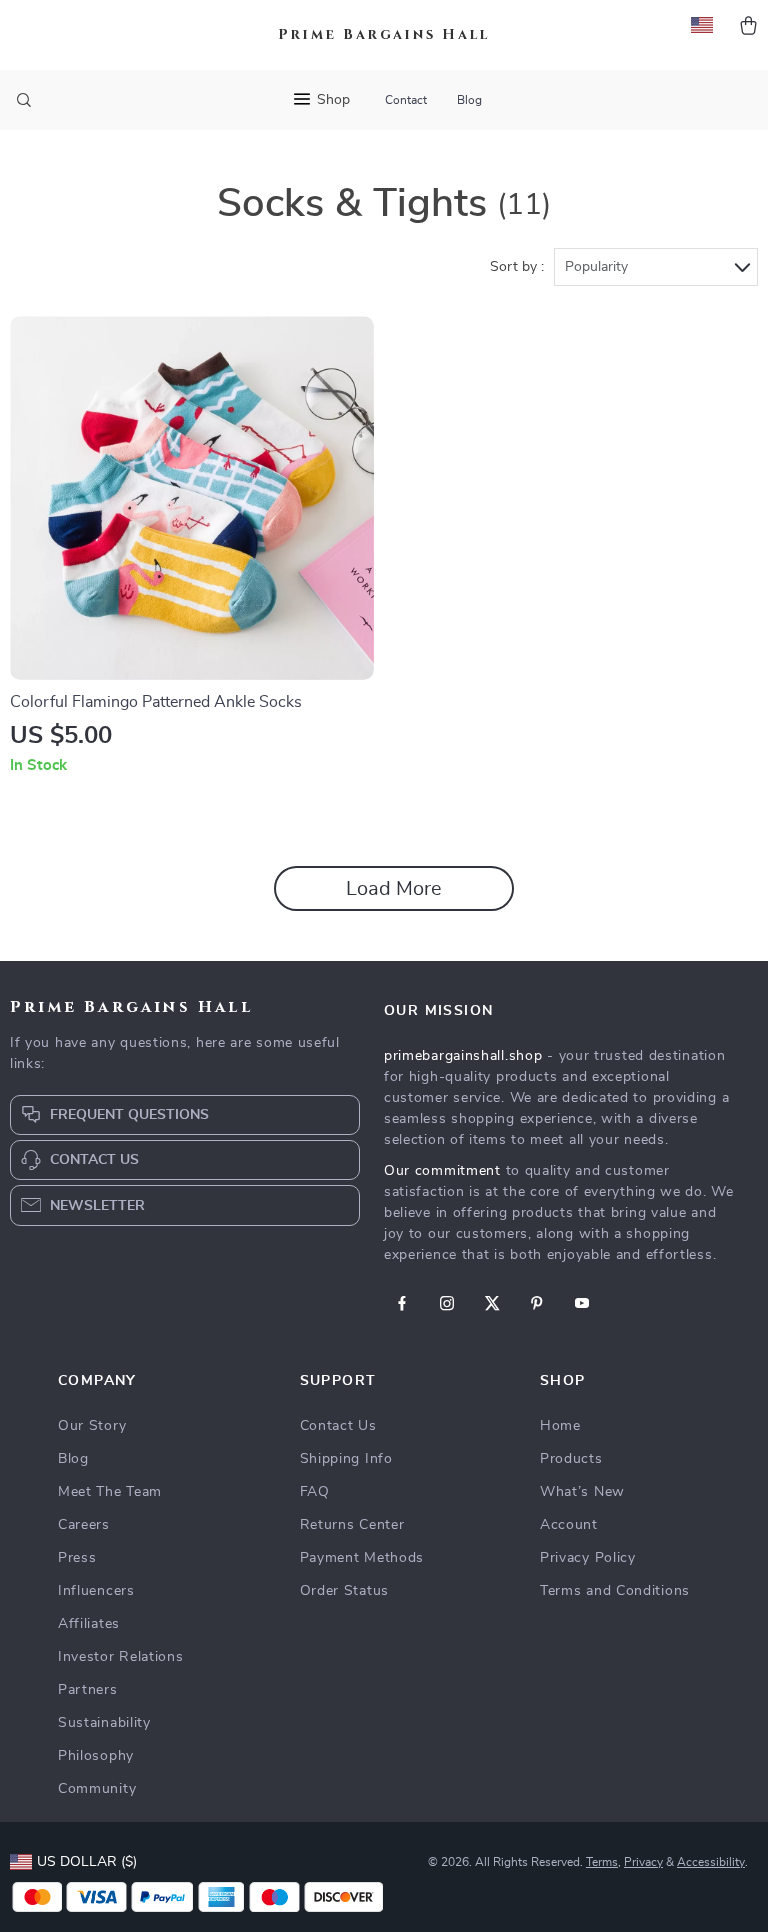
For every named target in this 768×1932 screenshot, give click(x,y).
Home (560, 1426)
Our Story (92, 1426)
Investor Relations (121, 1657)
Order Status (344, 1591)
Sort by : (517, 267)
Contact (406, 100)
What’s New (582, 1492)
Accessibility (711, 1862)
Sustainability (104, 1723)
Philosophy (96, 1756)
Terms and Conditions (615, 1591)
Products (571, 1459)
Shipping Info (346, 1459)
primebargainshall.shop (463, 1056)
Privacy (643, 1862)
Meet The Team (110, 1492)
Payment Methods (362, 1558)
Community (97, 1789)
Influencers (96, 1591)
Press (77, 1558)
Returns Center (352, 1525)
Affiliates (89, 1624)
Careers (84, 1525)
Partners (88, 1690)
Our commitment (442, 1171)
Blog (469, 100)
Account (569, 1525)
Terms (602, 1862)
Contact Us (338, 1426)
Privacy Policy (588, 1558)
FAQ (315, 1492)
